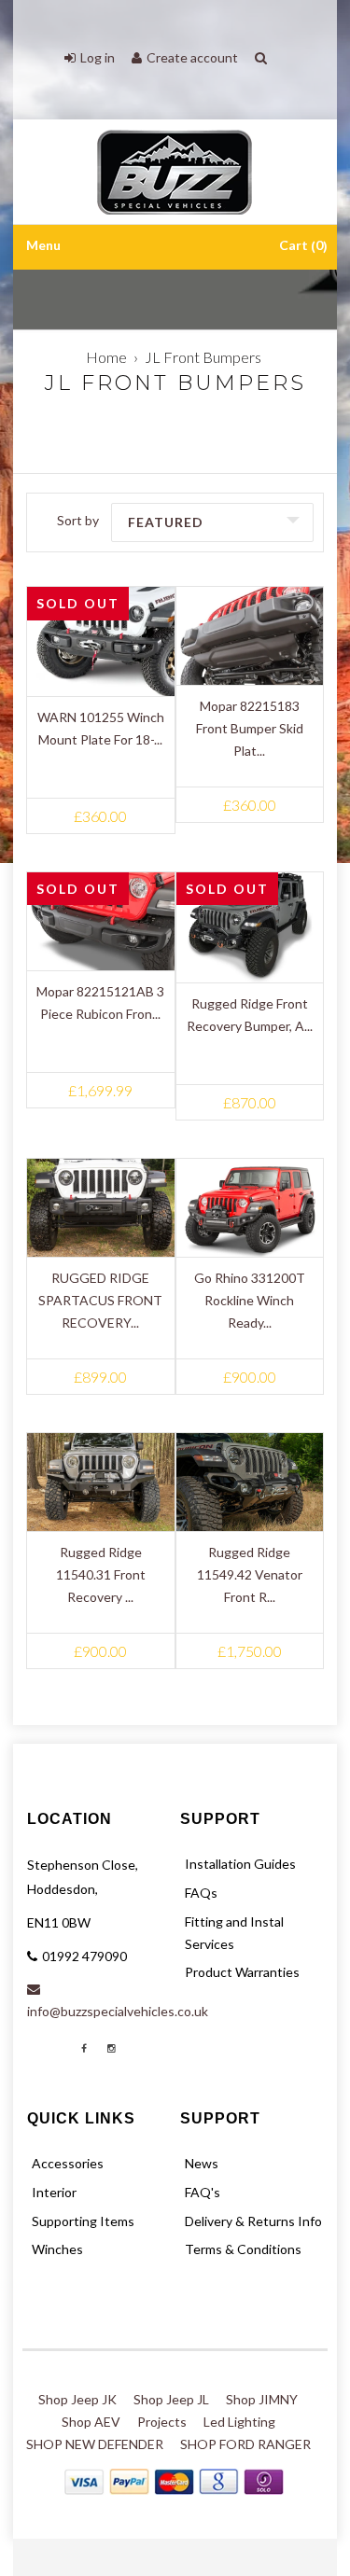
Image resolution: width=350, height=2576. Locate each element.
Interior (54, 2192)
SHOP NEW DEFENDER (95, 2444)
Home (106, 357)
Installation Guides (240, 1864)
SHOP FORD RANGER (245, 2444)
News (202, 2163)
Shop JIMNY (262, 2399)
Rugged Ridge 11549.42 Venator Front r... (250, 1574)
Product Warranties (242, 1972)
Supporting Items (83, 2221)
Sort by (78, 520)
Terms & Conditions (243, 2249)
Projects (162, 2422)
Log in (98, 57)
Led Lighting (239, 2422)
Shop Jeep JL (171, 2399)
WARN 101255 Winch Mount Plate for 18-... (101, 728)
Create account (192, 57)
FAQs (201, 1893)
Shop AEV (91, 2422)
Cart (301, 246)
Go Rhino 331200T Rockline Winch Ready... (250, 1300)
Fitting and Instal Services (234, 1933)
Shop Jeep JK (77, 2399)
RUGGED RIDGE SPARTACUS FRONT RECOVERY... (100, 1300)
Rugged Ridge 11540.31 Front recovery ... (101, 1574)
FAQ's (203, 2192)
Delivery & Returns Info (253, 2221)
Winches (57, 2249)
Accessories (68, 2163)
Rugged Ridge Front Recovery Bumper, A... (250, 1015)
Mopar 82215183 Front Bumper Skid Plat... (250, 728)
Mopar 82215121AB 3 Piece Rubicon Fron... (100, 1003)
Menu (43, 246)
